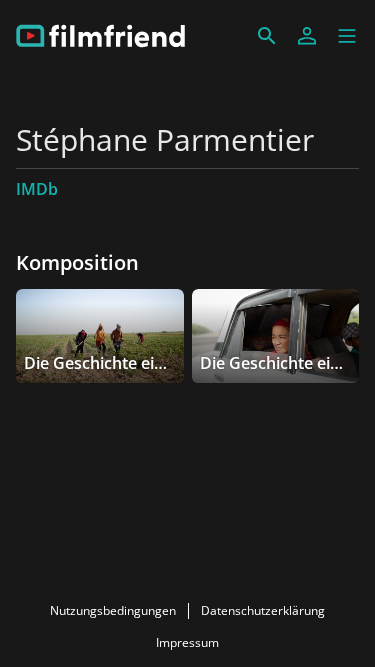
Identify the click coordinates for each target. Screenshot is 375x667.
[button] (347, 36)
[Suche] (267, 36)
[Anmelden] (307, 36)
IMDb (37, 189)
